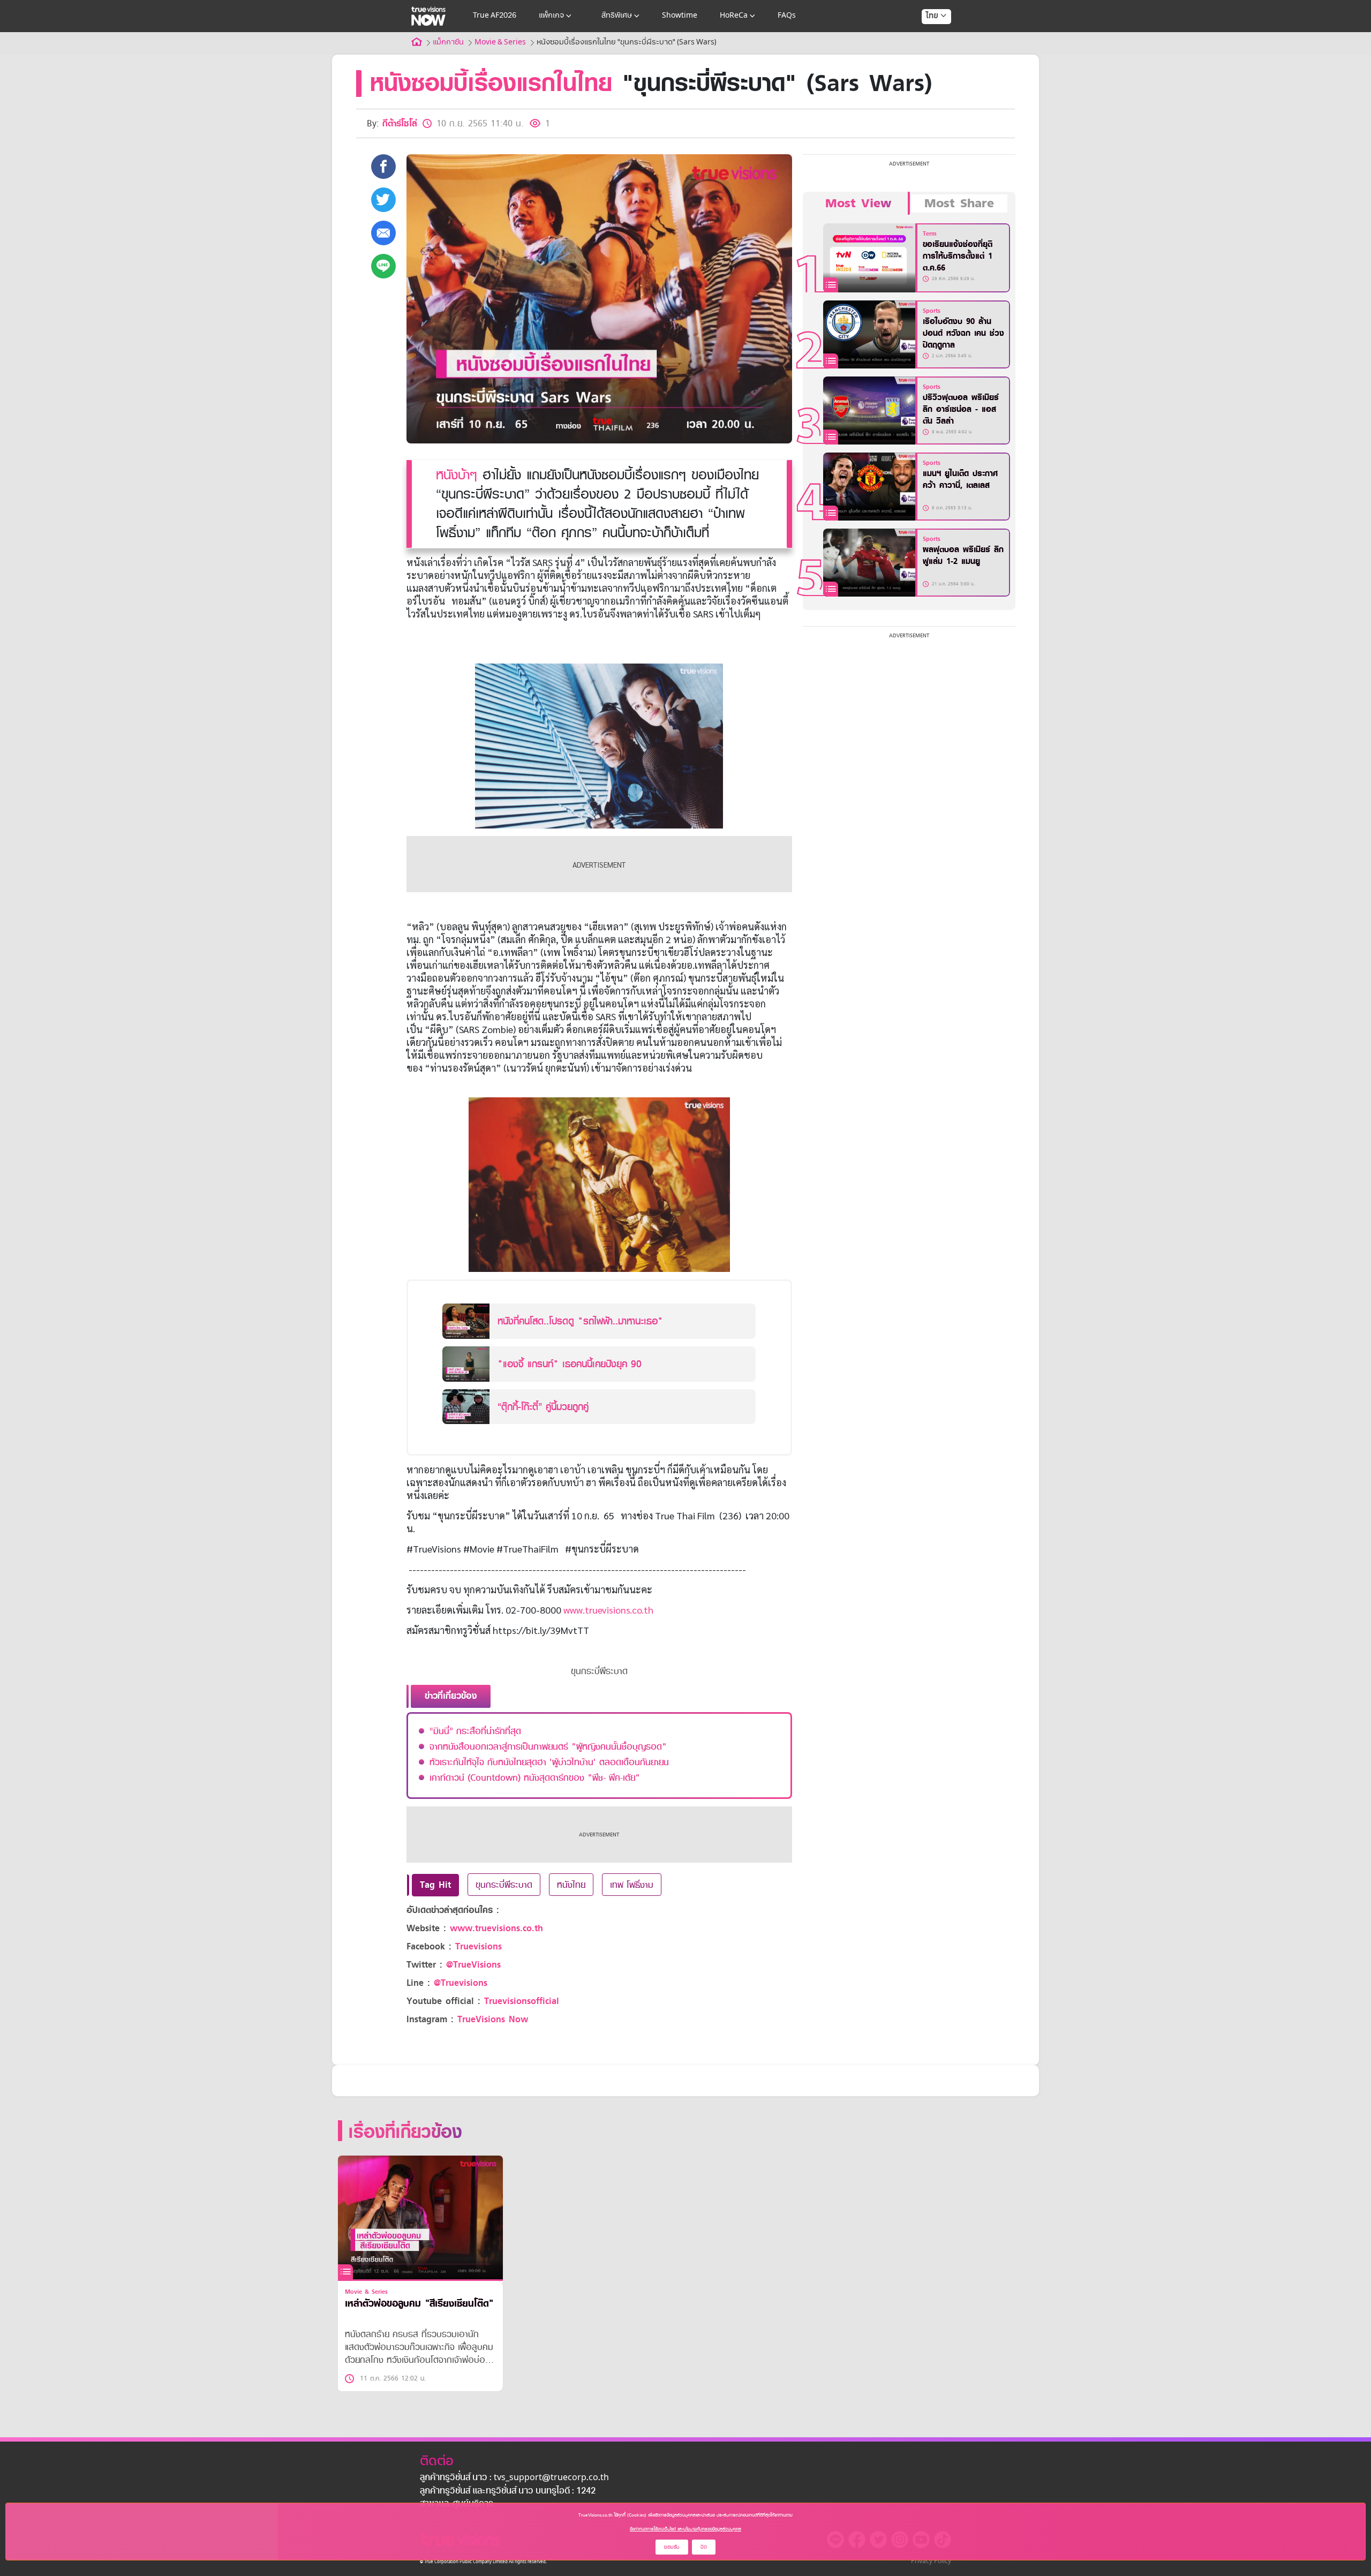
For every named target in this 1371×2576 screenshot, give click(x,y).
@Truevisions (461, 1983)
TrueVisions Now (493, 2019)
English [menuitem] (929, 55)
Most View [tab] (858, 204)
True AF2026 (495, 16)
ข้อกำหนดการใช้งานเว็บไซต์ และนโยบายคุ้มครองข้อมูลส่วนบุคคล (685, 2529)
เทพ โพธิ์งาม (632, 1885)
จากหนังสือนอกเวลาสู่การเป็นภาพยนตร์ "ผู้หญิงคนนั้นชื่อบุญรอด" (548, 1746)
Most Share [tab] (959, 204)
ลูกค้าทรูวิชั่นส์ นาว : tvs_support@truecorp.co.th (514, 2478)
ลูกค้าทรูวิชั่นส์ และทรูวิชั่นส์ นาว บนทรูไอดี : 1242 (508, 2491)
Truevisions (479, 1946)
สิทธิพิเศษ (617, 16)
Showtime (680, 16)
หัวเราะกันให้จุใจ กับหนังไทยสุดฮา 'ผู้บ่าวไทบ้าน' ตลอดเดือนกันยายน (549, 1762)
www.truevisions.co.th (608, 1610)
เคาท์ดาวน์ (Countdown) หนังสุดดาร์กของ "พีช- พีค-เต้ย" (535, 1777)
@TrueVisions (473, 1965)
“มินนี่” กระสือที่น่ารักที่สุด (475, 1731)
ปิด (704, 2547)
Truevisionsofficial (522, 2001)
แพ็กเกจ (551, 16)
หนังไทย (571, 1885)
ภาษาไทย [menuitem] (926, 37)
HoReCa (734, 16)
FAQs (787, 16)
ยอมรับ (672, 2547)
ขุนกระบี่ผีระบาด (504, 1885)
